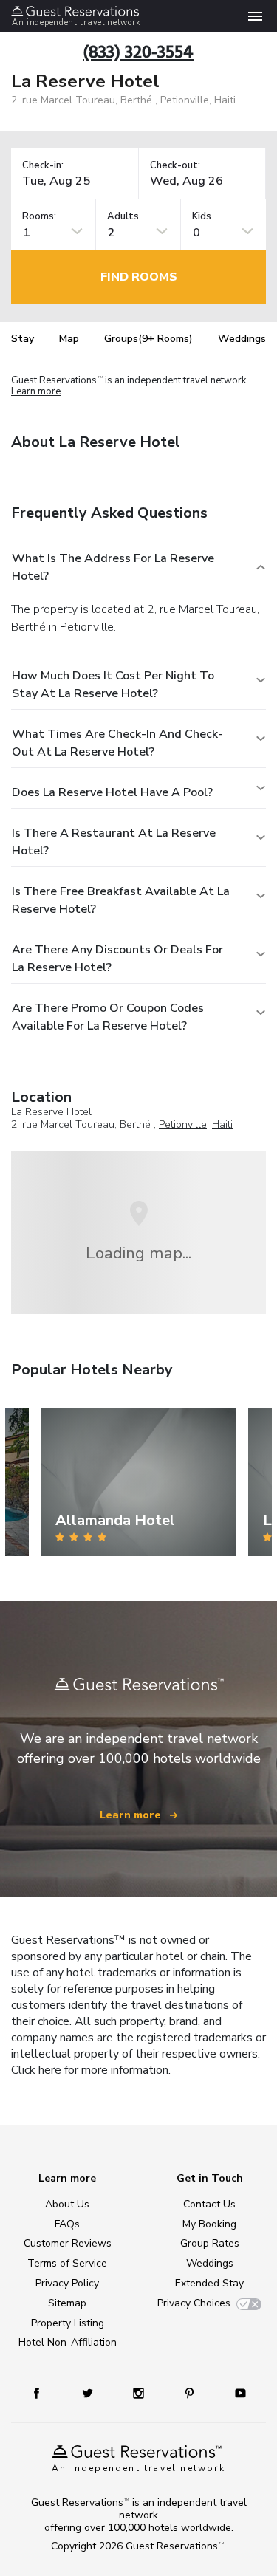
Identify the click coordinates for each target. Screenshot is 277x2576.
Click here (36, 2070)
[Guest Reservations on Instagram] (140, 2392)
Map (69, 339)
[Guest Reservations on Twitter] (89, 2392)
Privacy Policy (67, 2283)
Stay (23, 339)
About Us (67, 2204)
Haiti (222, 1124)
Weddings (242, 339)
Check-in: (43, 166)
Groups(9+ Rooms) (148, 339)
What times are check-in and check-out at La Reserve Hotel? (117, 743)
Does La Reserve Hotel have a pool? (112, 792)
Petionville (183, 1124)
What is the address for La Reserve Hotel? (113, 567)
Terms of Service (67, 2263)
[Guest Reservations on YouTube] (235, 2392)
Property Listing (68, 2323)
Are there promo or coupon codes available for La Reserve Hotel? (108, 1017)
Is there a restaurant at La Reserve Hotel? (114, 842)
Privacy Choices (194, 2303)
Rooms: (39, 217)
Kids (202, 217)
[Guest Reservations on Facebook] (44, 2392)
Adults (123, 217)
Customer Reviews (68, 2243)
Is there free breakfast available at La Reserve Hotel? (121, 900)
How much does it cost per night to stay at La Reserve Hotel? (113, 685)
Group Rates (210, 2243)
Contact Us (209, 2204)
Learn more (36, 391)
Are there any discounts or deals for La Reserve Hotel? (117, 959)
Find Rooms (139, 277)
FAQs (67, 2224)
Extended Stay (209, 2283)
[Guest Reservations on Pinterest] (191, 2392)
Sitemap (67, 2303)
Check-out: (175, 166)
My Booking (209, 2224)
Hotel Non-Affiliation (68, 2342)
